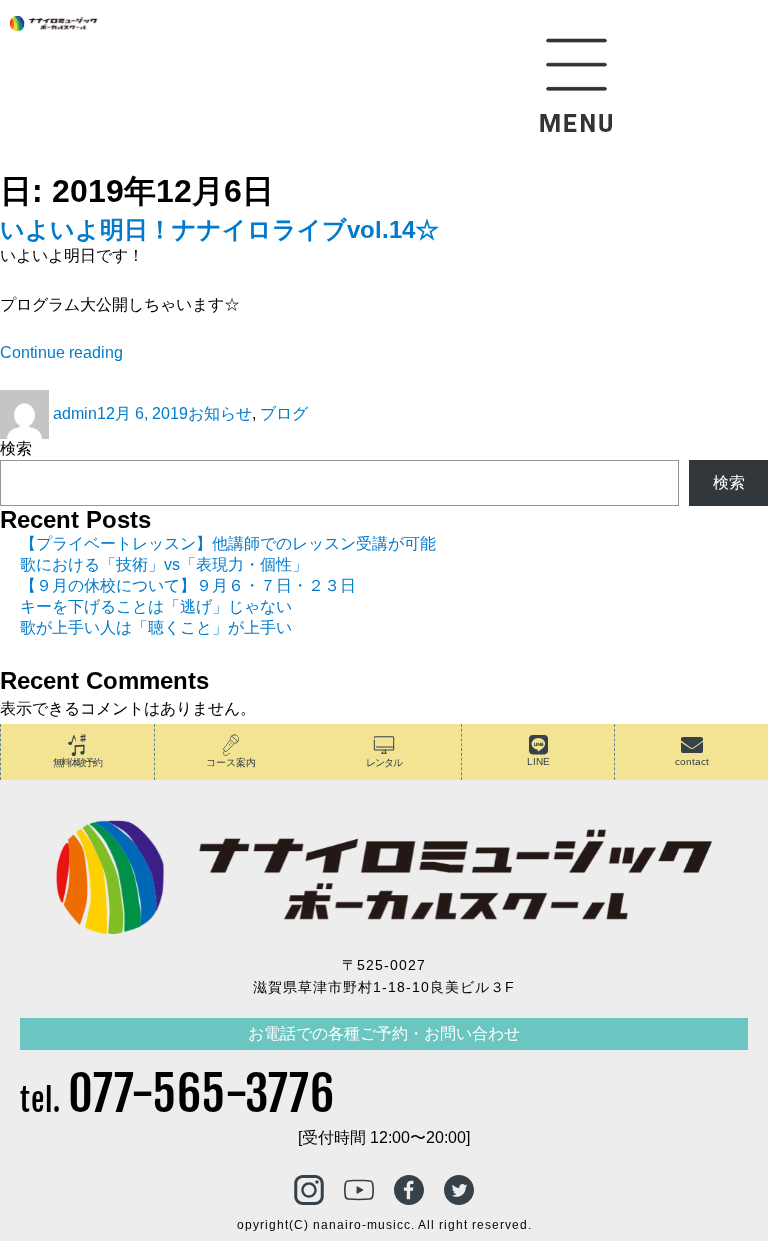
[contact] (692, 745)
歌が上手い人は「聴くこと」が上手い (156, 627)
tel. (177, 1100)
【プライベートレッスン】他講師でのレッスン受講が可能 (228, 543)
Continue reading (61, 352)
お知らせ (220, 413)
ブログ (284, 413)
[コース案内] (231, 745)
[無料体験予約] (77, 745)
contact (692, 761)
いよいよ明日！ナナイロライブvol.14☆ (219, 229)
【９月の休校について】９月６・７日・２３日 (188, 585)
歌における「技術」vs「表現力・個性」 (164, 564)
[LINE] (538, 745)
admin (75, 413)
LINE (538, 761)
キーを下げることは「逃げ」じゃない (156, 606)
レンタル (384, 762)
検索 (16, 448)
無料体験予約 (77, 762)
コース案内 (231, 762)
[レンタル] (384, 745)
